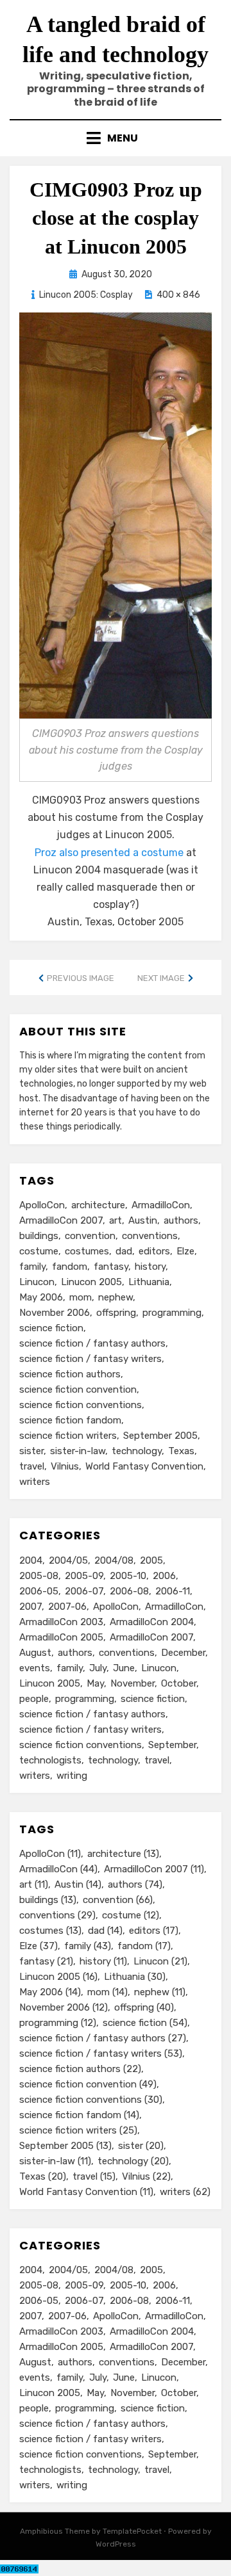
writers (35, 1482)
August (35, 1653)
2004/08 (114, 1560)
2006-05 (39, 1591)
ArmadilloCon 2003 (61, 1622)
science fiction (51, 1328)
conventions (150, 1236)
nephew (116, 1297)
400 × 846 (178, 295)
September (172, 1745)
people (34, 1699)
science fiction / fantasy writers (90, 1359)
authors (181, 1220)
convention (90, 1236)
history (150, 1267)
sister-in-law (78, 1451)
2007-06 (67, 1607)
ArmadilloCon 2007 (61, 1220)
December (183, 1653)
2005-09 (84, 1576)
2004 (31, 1560)
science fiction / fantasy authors (92, 1343)
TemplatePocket (132, 2531)
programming (172, 1313)
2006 (164, 1576)
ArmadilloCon (161, 1205)
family (32, 1267)
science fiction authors (70, 1374)
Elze (185, 1251)
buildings (39, 1236)
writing (72, 1776)
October (179, 1683)
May (95, 1683)
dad (124, 1251)
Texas (181, 1451)
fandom (70, 1267)
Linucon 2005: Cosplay (86, 295)
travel (32, 1466)
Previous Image (81, 978)
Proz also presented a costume (109, 853)
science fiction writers (68, 1436)
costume (39, 1251)
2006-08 (129, 1591)
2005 (151, 1560)
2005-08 (39, 1576)
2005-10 (128, 1576)
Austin (143, 1220)
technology (137, 1451)
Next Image (161, 978)
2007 (30, 1607)
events (35, 1668)
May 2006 (41, 1297)
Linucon (37, 1282)
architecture (98, 1205)
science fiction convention (78, 1389)
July (98, 1668)
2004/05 (68, 1560)
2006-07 (84, 1591)
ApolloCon (42, 1205)
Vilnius (65, 1466)
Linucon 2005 (91, 1282)
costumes (87, 1251)
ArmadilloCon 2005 (61, 1637)
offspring (116, 1313)
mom (81, 1297)
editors (154, 1251)
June (124, 1668)
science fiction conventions (81, 1405)
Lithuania (149, 1282)
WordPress (116, 2544)
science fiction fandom (70, 1420)
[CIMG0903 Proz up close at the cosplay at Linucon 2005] (116, 514)
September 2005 (160, 1436)
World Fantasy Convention (144, 1466)
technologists (50, 1760)
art (116, 1220)
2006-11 (173, 1591)
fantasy (111, 1267)
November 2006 (55, 1313)
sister (31, 1451)
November (133, 1683)
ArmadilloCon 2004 (152, 1622)
